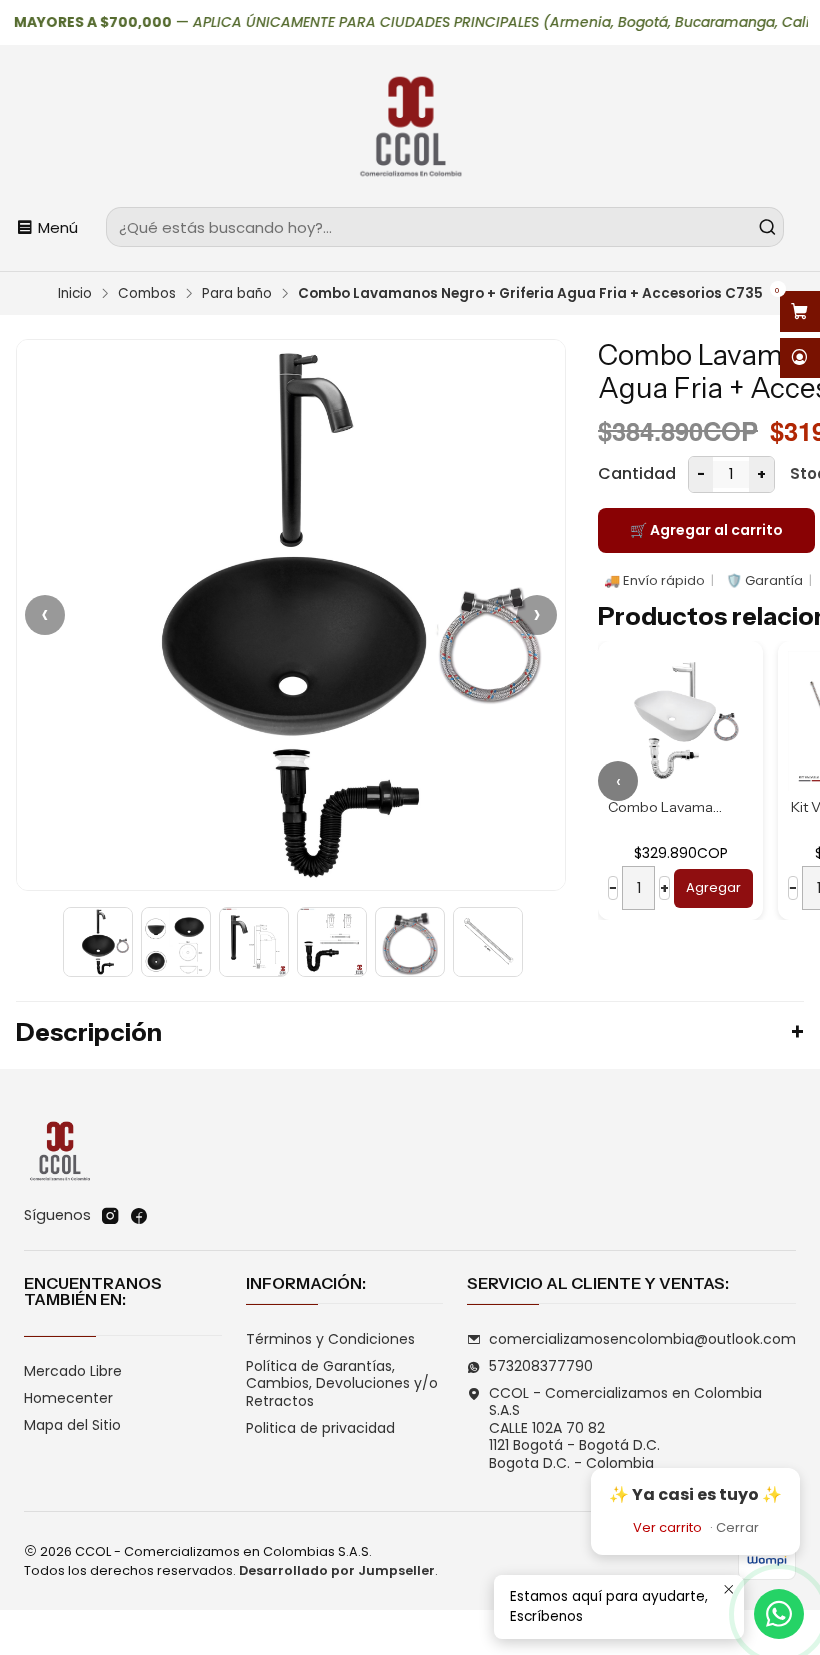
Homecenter (68, 1398)
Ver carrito (667, 1527)
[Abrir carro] (800, 311)
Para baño (237, 294)
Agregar (713, 887)
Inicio (75, 294)
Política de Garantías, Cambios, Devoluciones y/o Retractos (342, 1383)
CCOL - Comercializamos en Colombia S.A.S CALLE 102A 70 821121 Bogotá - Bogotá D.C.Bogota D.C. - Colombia (625, 1428)
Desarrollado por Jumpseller (337, 1570)
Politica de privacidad (320, 1428)
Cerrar (737, 1527)
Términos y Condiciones (330, 1339)
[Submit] (767, 227)
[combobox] (445, 227)
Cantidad (637, 473)
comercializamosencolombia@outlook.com (642, 1339)
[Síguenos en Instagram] (110, 1216)
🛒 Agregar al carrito (706, 530)
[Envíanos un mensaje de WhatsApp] (779, 1614)
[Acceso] (800, 358)
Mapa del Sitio (72, 1425)
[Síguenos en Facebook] (139, 1216)
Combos (147, 294)
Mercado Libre (73, 1371)
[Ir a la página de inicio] (410, 129)
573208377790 (541, 1366)
